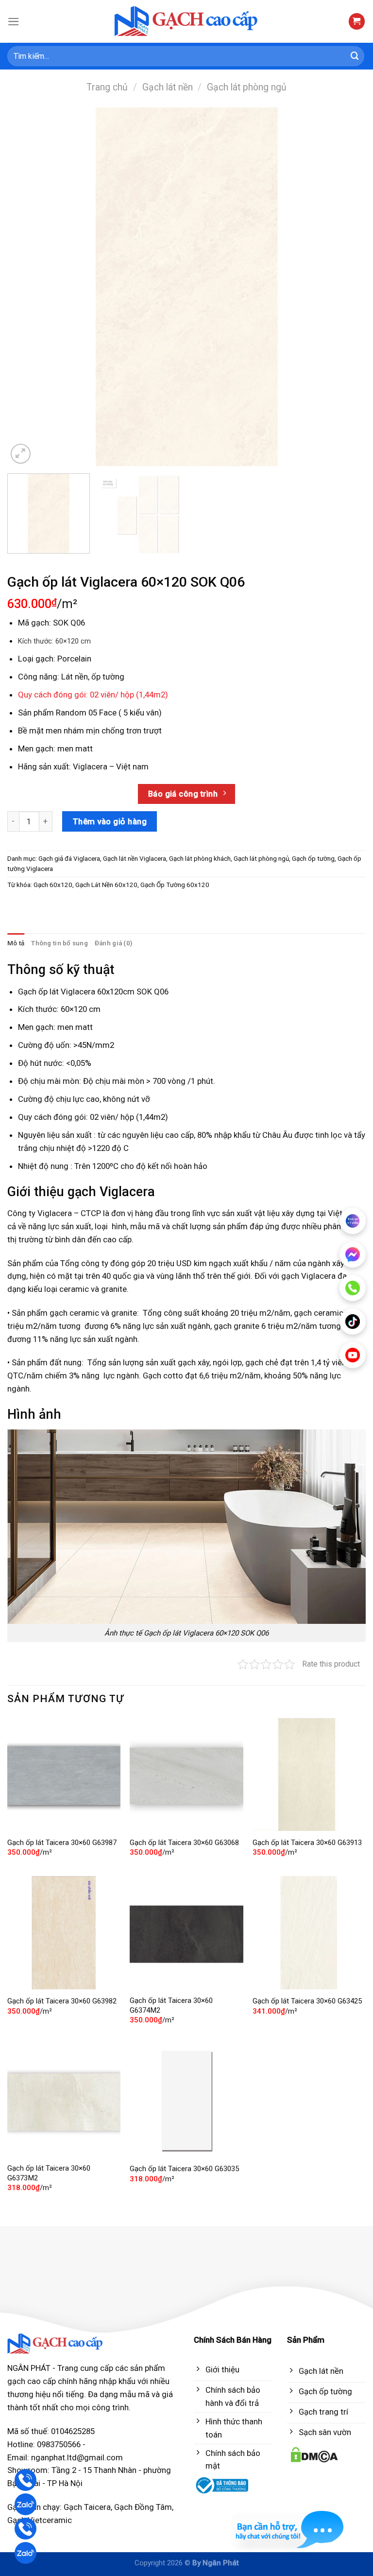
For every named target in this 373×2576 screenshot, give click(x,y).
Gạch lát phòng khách (200, 859)
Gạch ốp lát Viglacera (57, 992)
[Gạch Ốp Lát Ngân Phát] (187, 22)
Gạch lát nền (168, 87)
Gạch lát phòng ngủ (247, 87)
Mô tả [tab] (16, 943)
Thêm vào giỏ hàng (110, 821)
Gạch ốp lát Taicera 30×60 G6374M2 (171, 2005)
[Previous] (27, 287)
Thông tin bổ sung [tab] (59, 943)
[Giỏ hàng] (357, 21)
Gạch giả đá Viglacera (69, 859)
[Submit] (355, 56)
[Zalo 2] (25, 2553)
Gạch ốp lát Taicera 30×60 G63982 (62, 2001)
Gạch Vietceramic (40, 2520)
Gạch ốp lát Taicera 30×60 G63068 (184, 1843)
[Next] (346, 287)
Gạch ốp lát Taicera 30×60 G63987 (62, 1843)
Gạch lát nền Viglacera (135, 859)
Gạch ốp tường (313, 859)
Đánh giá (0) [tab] (113, 943)
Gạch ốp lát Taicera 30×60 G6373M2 (49, 2173)
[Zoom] (21, 454)
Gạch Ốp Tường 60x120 (175, 885)
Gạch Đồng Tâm (143, 2507)
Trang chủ (107, 87)
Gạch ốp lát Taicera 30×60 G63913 (307, 1843)
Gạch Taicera (87, 2507)
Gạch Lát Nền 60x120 (106, 885)
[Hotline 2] (25, 2529)
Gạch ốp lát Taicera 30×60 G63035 (184, 2169)
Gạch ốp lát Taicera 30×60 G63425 (307, 2001)
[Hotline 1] (25, 2480)
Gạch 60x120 (53, 885)
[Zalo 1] (25, 2504)
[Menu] (14, 22)
